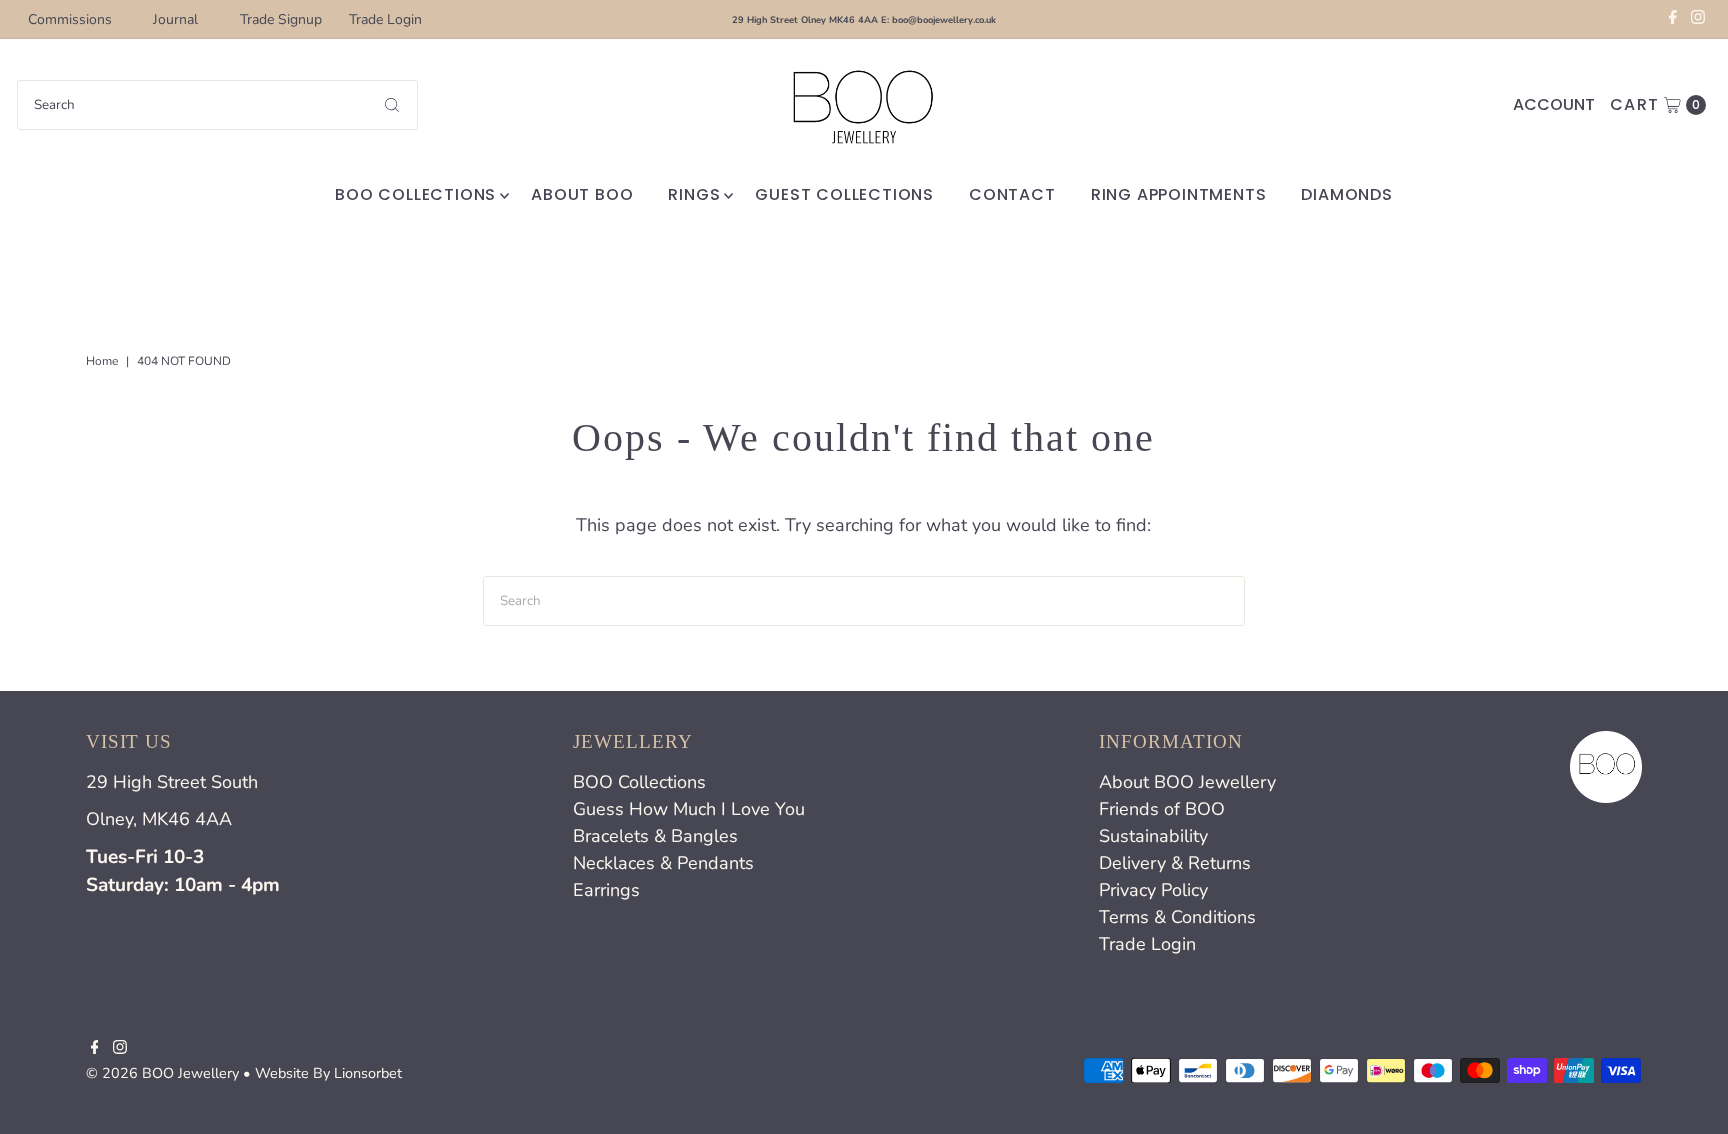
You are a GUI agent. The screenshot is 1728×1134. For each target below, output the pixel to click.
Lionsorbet (368, 1073)
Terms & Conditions (1177, 917)
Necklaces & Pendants (663, 863)
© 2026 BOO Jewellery (162, 1073)
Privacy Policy (1153, 890)
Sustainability (1153, 836)
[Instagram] (1698, 20)
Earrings (606, 890)
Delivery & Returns (1175, 863)
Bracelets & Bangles (655, 836)
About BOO (582, 194)
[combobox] (217, 105)
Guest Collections (844, 194)
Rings (694, 194)
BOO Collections (415, 194)
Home (102, 361)
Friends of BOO (1162, 809)
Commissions (70, 19)
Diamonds (1346, 194)
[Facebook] (1673, 20)
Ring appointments (1179, 194)
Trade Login (385, 19)
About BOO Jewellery (1187, 782)
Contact (1012, 194)
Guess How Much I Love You (689, 809)
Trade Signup (281, 19)
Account (1554, 104)
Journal (175, 19)
